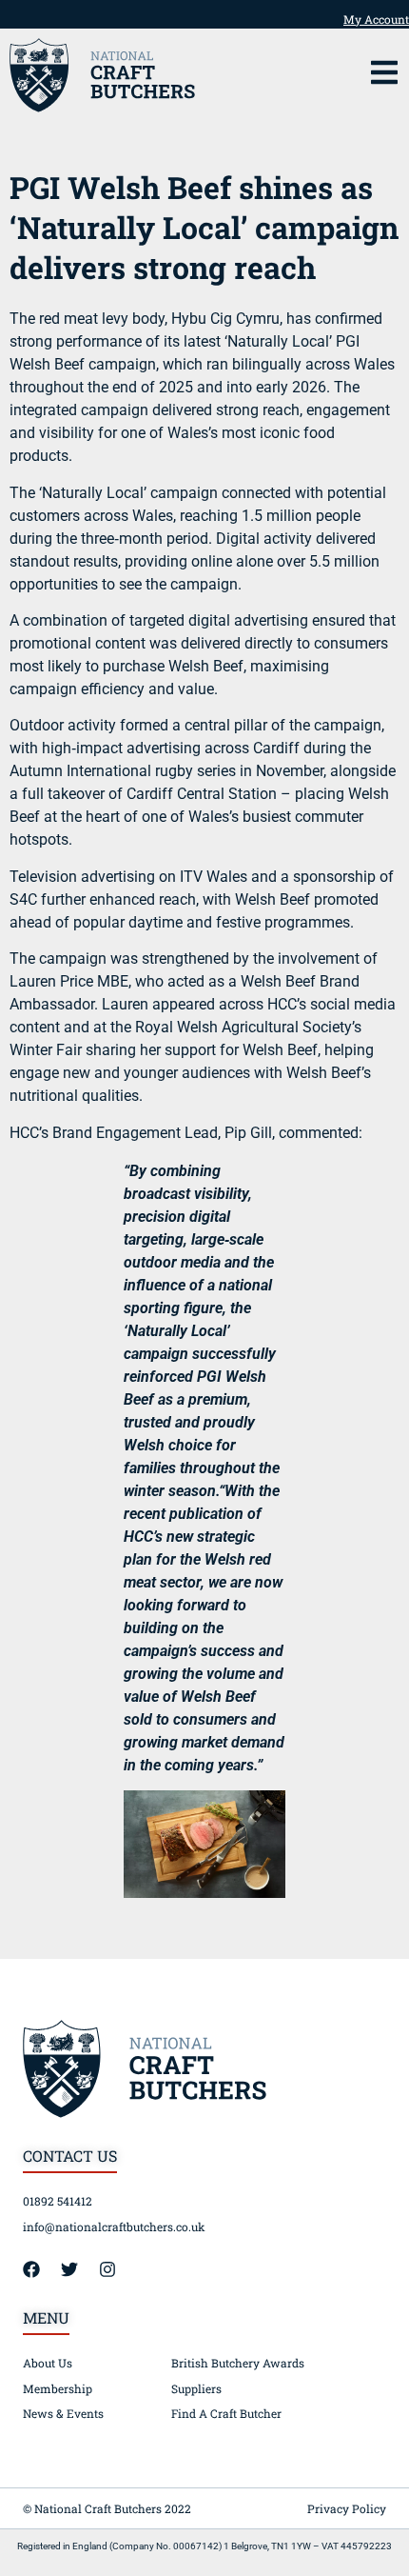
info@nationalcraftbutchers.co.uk (114, 2227)
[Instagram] (116, 2269)
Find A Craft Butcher (226, 2413)
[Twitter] (78, 2269)
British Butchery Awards (238, 2363)
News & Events (63, 2413)
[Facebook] (40, 2269)
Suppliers (196, 2388)
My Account (376, 19)
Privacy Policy (347, 2508)
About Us (48, 2363)
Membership (58, 2388)
